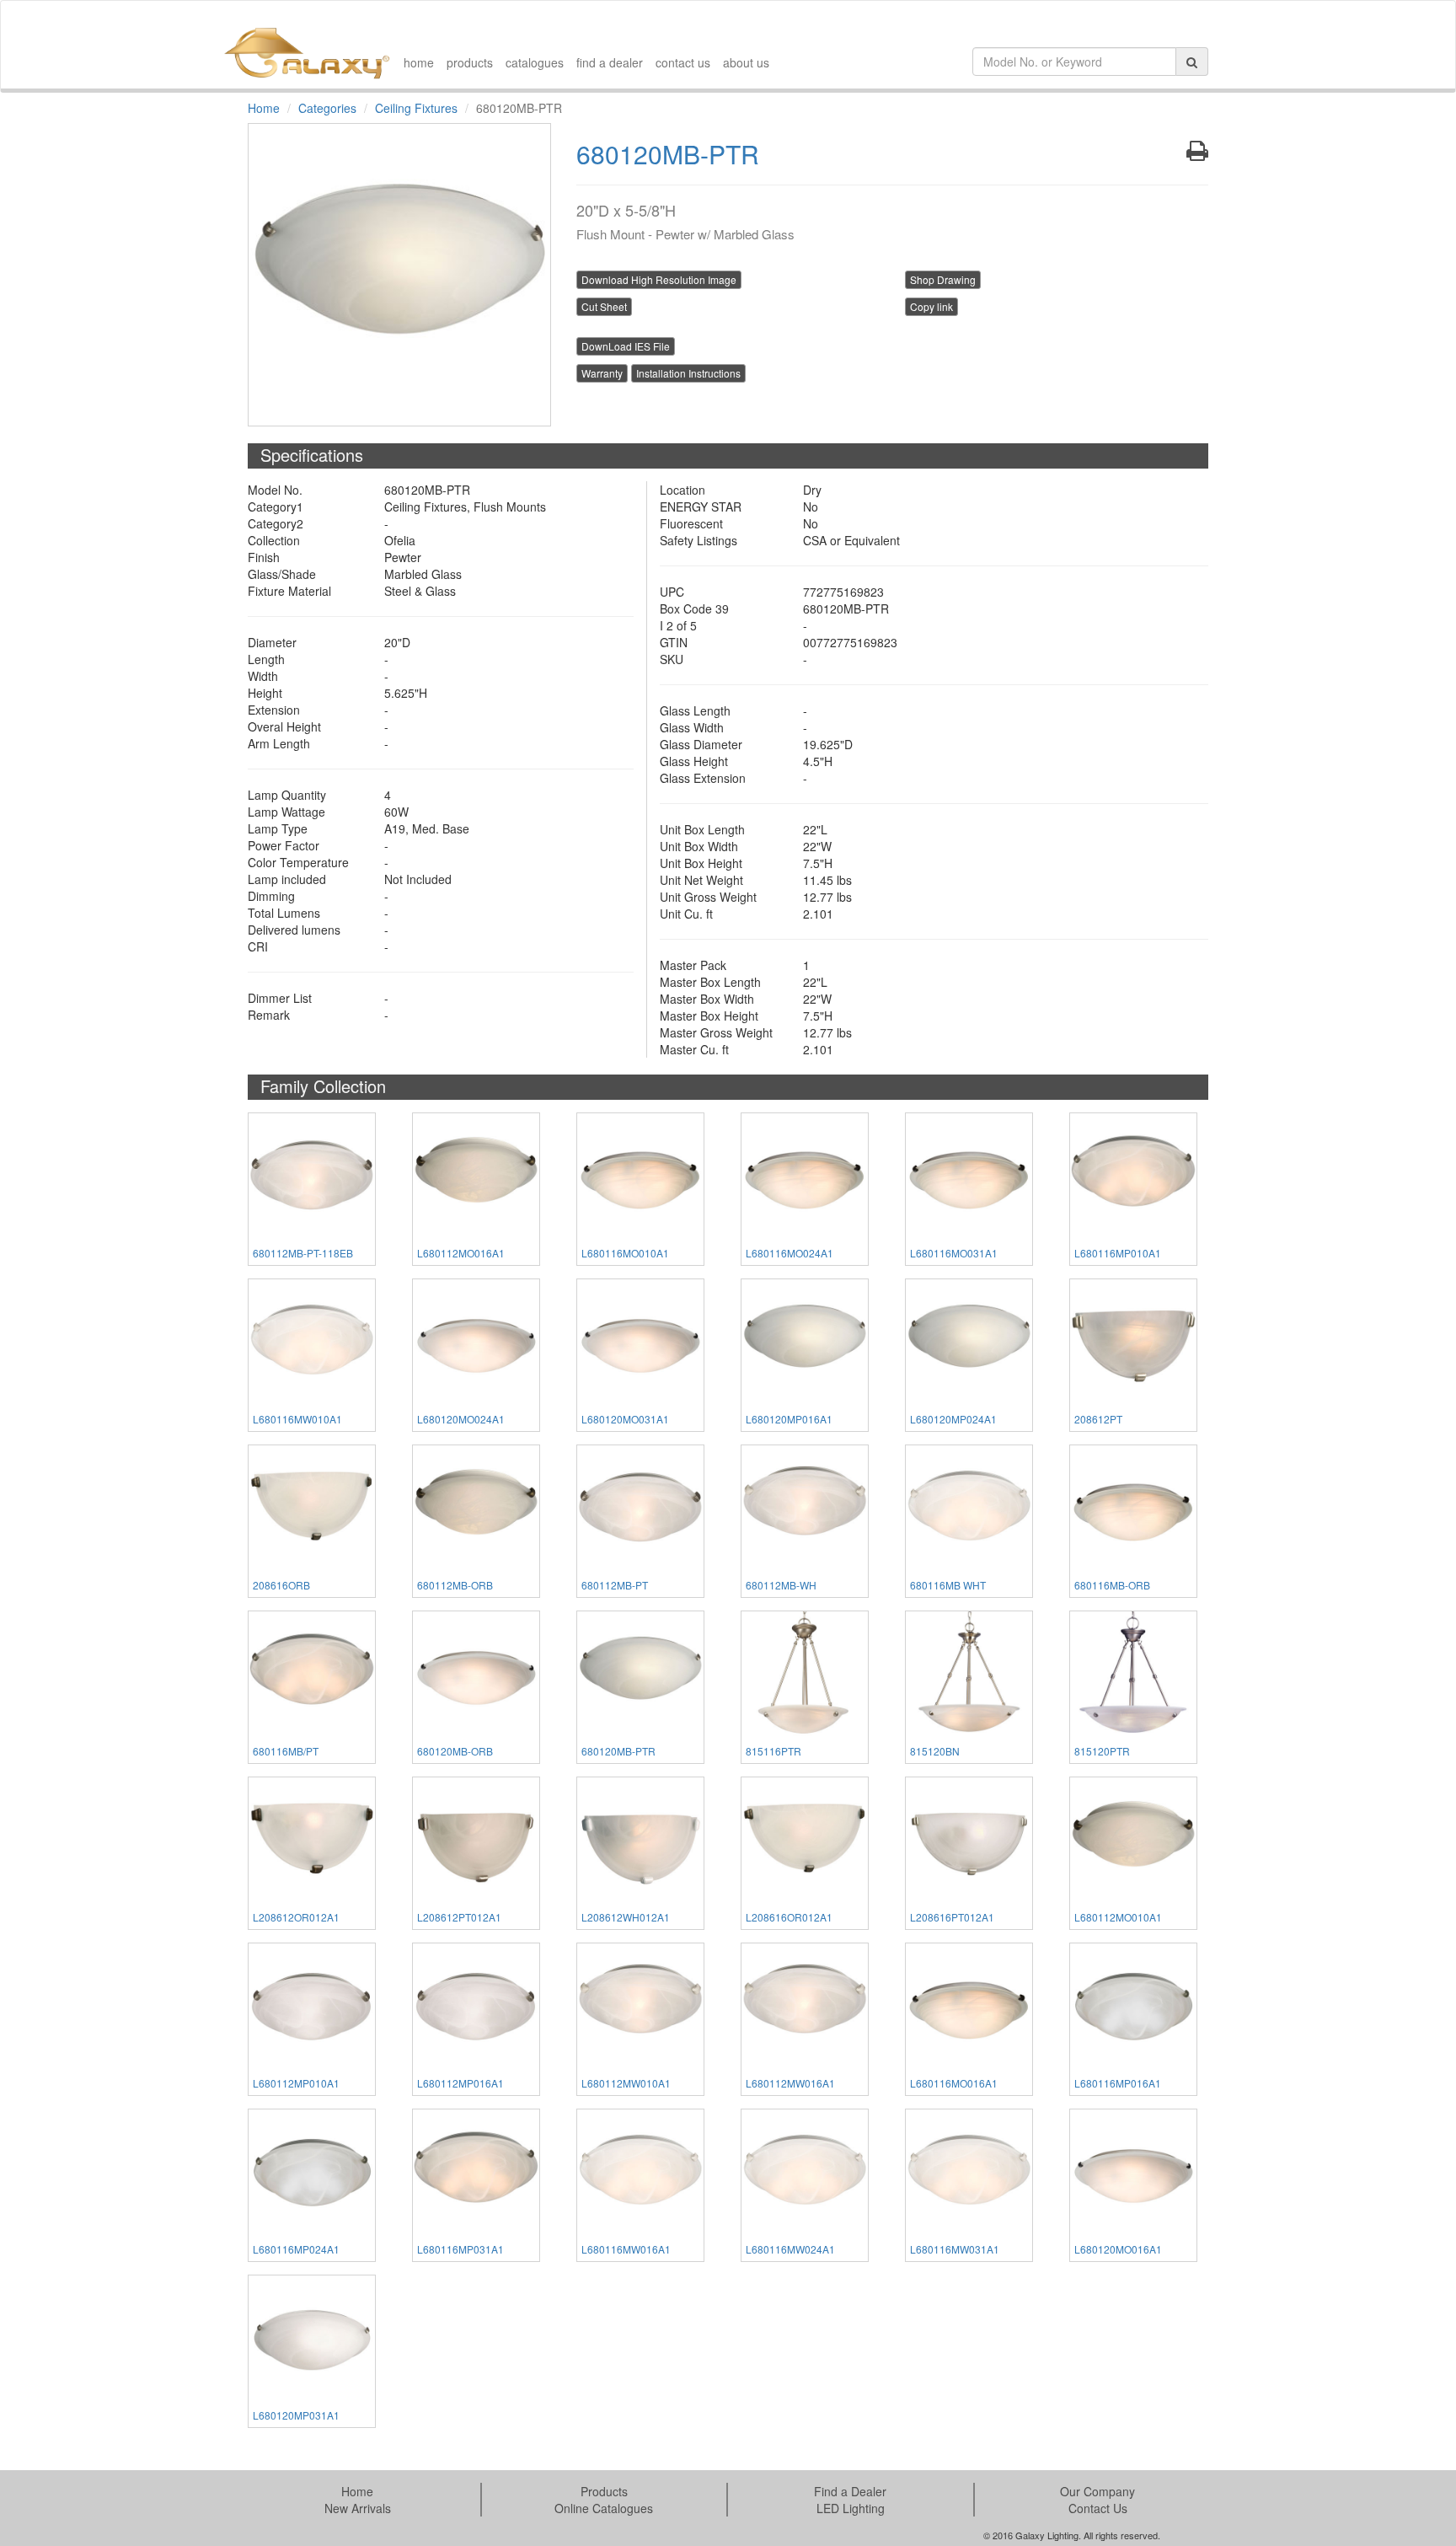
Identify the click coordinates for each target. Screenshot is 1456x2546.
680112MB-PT (615, 1585)
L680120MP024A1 (953, 1419)
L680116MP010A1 (1118, 1253)
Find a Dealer (850, 2491)
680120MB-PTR (618, 1751)
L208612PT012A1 (459, 1917)
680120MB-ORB (455, 1751)
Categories (327, 108)
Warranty (602, 373)
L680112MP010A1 (296, 2083)
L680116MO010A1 (625, 1253)
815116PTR (773, 1751)
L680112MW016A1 (790, 2083)
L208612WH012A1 (626, 1917)
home (419, 62)
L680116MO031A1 (954, 1253)
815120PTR (1102, 1751)
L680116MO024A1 (790, 1253)
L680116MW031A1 (955, 2249)
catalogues (535, 62)
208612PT (1098, 1419)
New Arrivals (358, 2508)
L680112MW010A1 (626, 2083)
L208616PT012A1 (952, 1917)
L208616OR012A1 (789, 1917)
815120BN (935, 1751)
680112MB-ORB (455, 1585)
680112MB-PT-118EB (303, 1253)
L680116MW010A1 (297, 1419)
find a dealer (610, 62)
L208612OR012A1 (296, 1917)
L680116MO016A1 (954, 2083)
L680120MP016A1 (789, 1419)
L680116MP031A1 (460, 2249)
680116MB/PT (286, 1751)
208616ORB (281, 1585)
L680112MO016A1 (461, 1253)
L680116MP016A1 (1118, 2083)
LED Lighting (851, 2508)
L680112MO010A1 (1118, 1917)
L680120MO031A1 (625, 1419)
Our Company (1097, 2491)
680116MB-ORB (1112, 1585)
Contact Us (1098, 2508)
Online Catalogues (604, 2508)
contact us (683, 62)
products (470, 62)
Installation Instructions (688, 373)
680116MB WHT (948, 1585)
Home (264, 108)
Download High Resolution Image (659, 279)
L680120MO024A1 (461, 1419)
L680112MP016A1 (460, 2083)
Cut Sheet (604, 306)
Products (604, 2491)
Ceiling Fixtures (416, 108)
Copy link (931, 306)
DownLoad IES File (626, 346)
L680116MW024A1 (790, 2249)
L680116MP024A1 (296, 2249)
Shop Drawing (943, 279)
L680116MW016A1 (626, 2249)
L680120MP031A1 (296, 2415)
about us (746, 62)
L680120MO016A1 (1118, 2249)
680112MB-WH (781, 1585)
